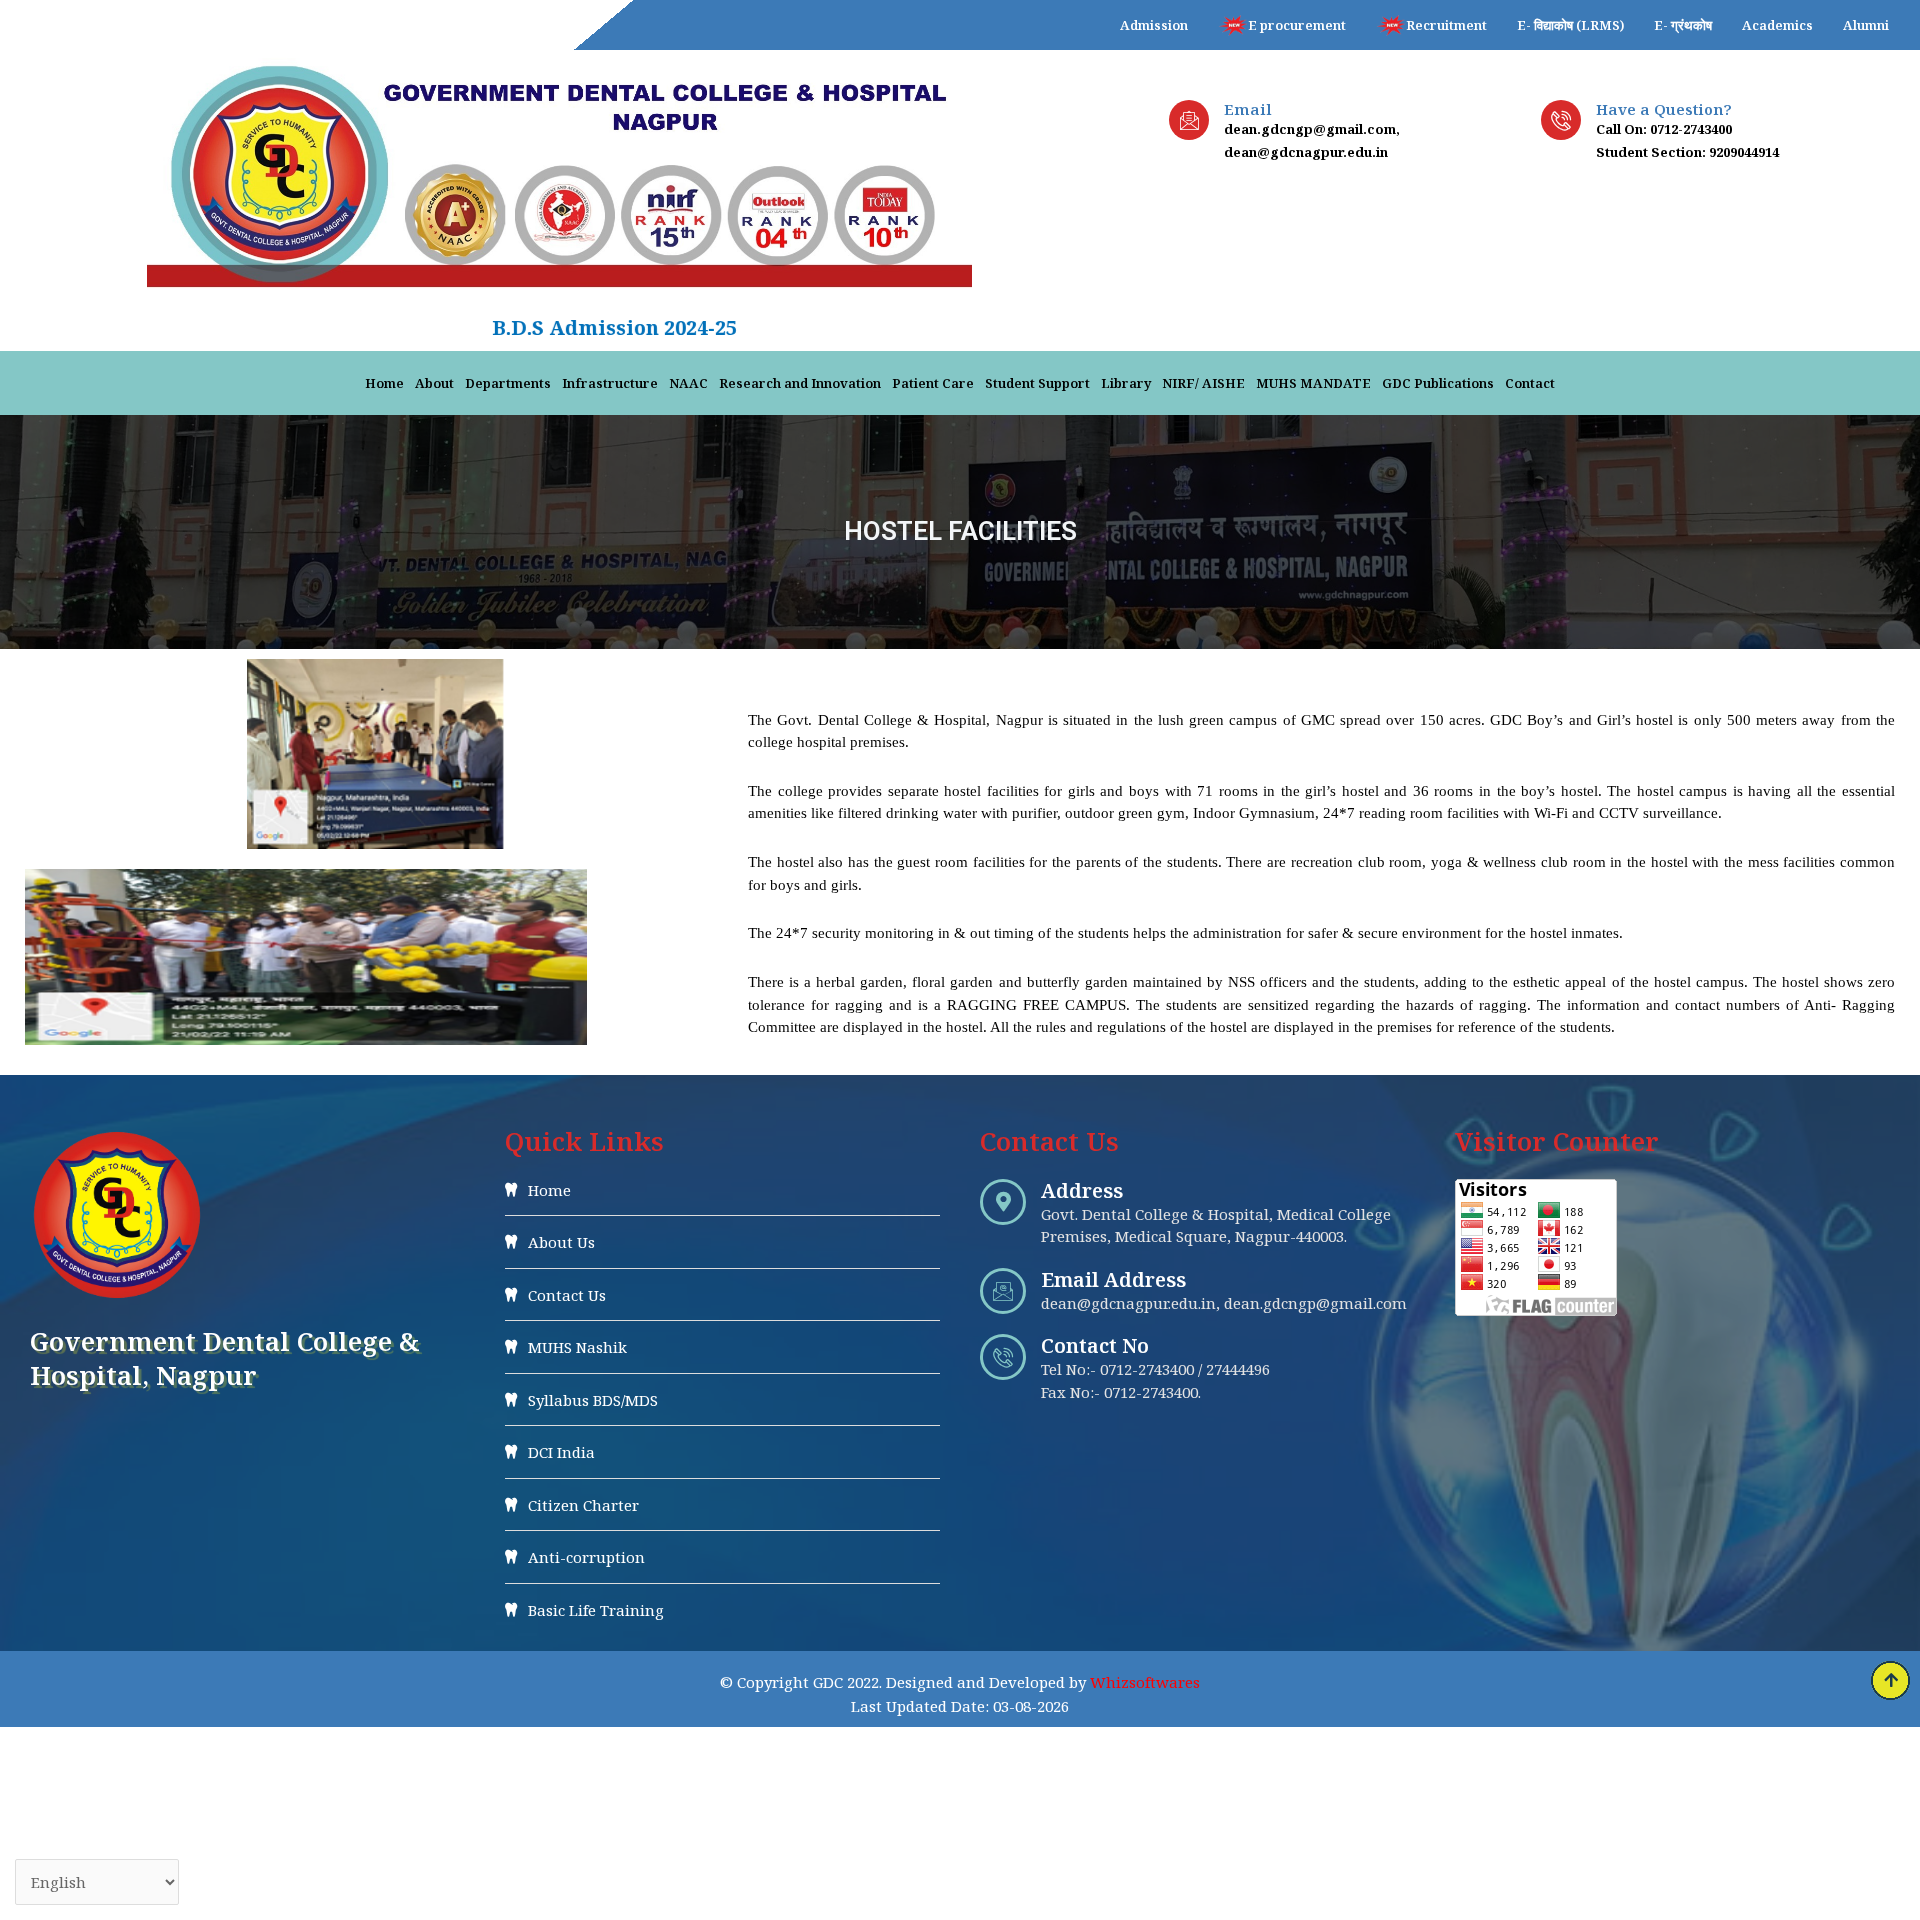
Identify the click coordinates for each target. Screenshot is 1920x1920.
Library (1126, 383)
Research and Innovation (800, 383)
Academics (1777, 25)
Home (384, 383)
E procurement (1297, 25)
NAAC (688, 383)
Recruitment (1446, 25)
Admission (1154, 25)
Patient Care (933, 383)
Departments (508, 383)
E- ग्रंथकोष (1683, 25)
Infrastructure (610, 383)
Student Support (1037, 383)
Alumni (1866, 25)
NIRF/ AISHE (1203, 383)
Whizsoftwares (1145, 1682)
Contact (1530, 383)
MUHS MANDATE (1313, 383)
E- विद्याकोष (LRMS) (1570, 25)
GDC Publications (1438, 383)
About (434, 383)
